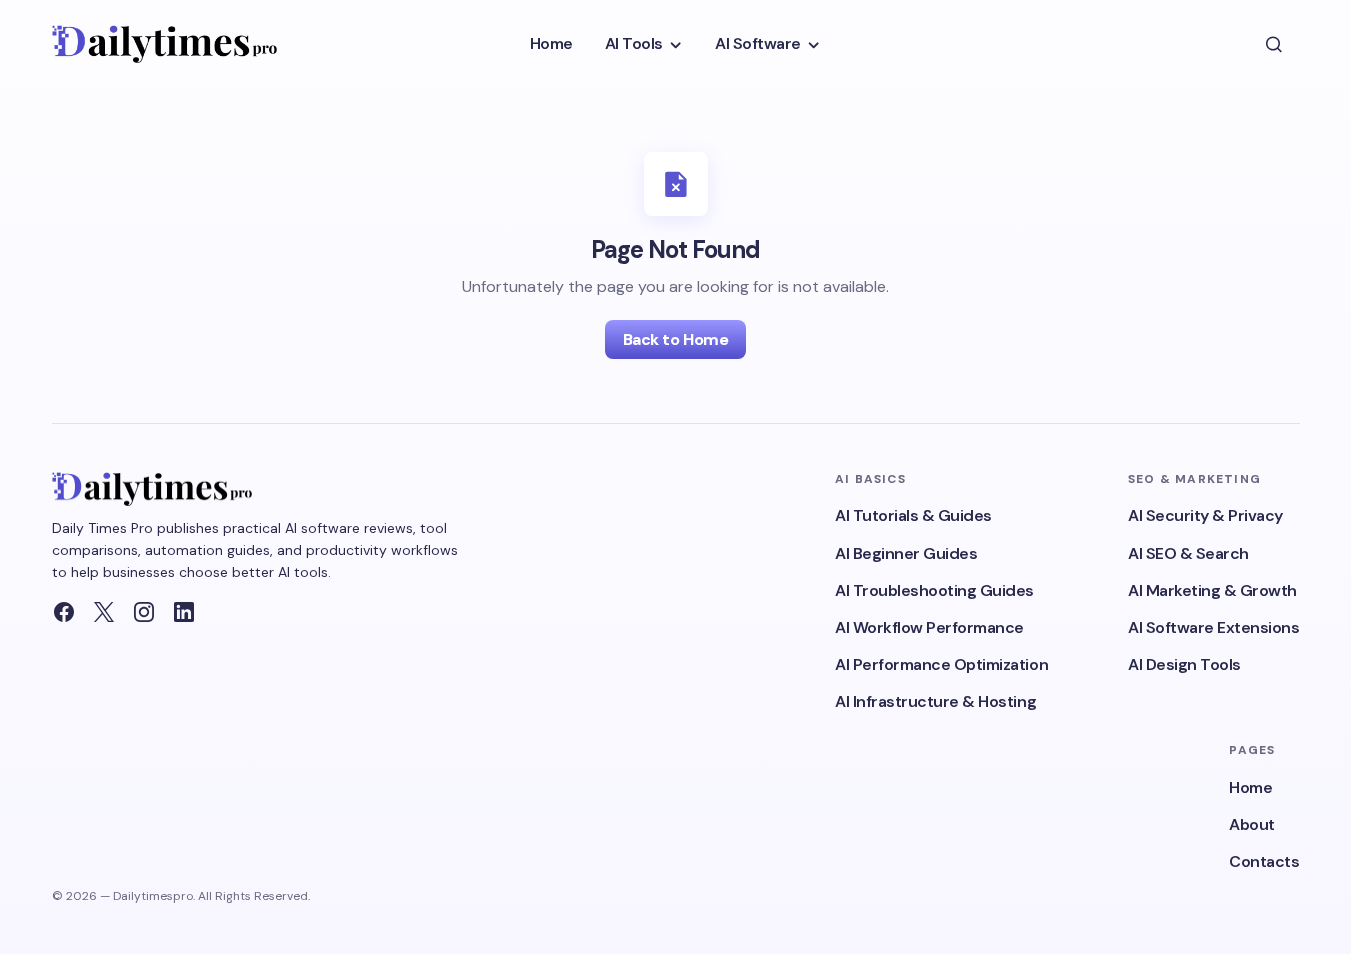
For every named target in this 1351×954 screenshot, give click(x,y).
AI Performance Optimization (941, 664)
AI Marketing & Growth (1212, 590)
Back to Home (675, 339)
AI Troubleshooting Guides (934, 590)
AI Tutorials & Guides (913, 515)
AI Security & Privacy (1205, 515)
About (1252, 824)
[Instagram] (144, 612)
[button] (1274, 44)
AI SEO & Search (1188, 553)
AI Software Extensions (1213, 627)
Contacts (1264, 861)
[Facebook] (64, 612)
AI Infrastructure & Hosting (935, 701)
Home (1250, 787)
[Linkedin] (184, 612)
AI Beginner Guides (906, 553)
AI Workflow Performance (929, 627)
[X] (104, 612)
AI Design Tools (1184, 664)
